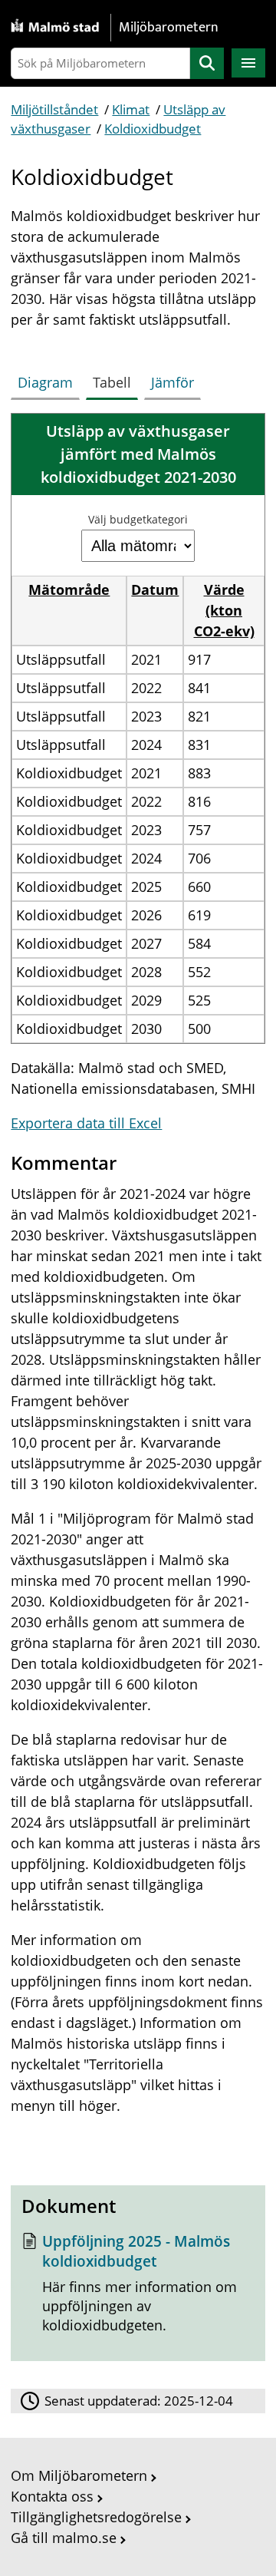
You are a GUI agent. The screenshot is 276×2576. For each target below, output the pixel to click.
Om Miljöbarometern (79, 2475)
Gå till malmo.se (64, 2538)
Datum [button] (155, 590)
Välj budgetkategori (138, 519)
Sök (207, 63)
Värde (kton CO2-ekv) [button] (224, 610)
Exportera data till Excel (86, 1123)
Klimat (131, 109)
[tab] (48, 379)
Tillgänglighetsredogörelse (96, 2517)
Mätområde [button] (69, 590)
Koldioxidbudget (153, 129)
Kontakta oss (52, 2496)
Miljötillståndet (54, 109)
